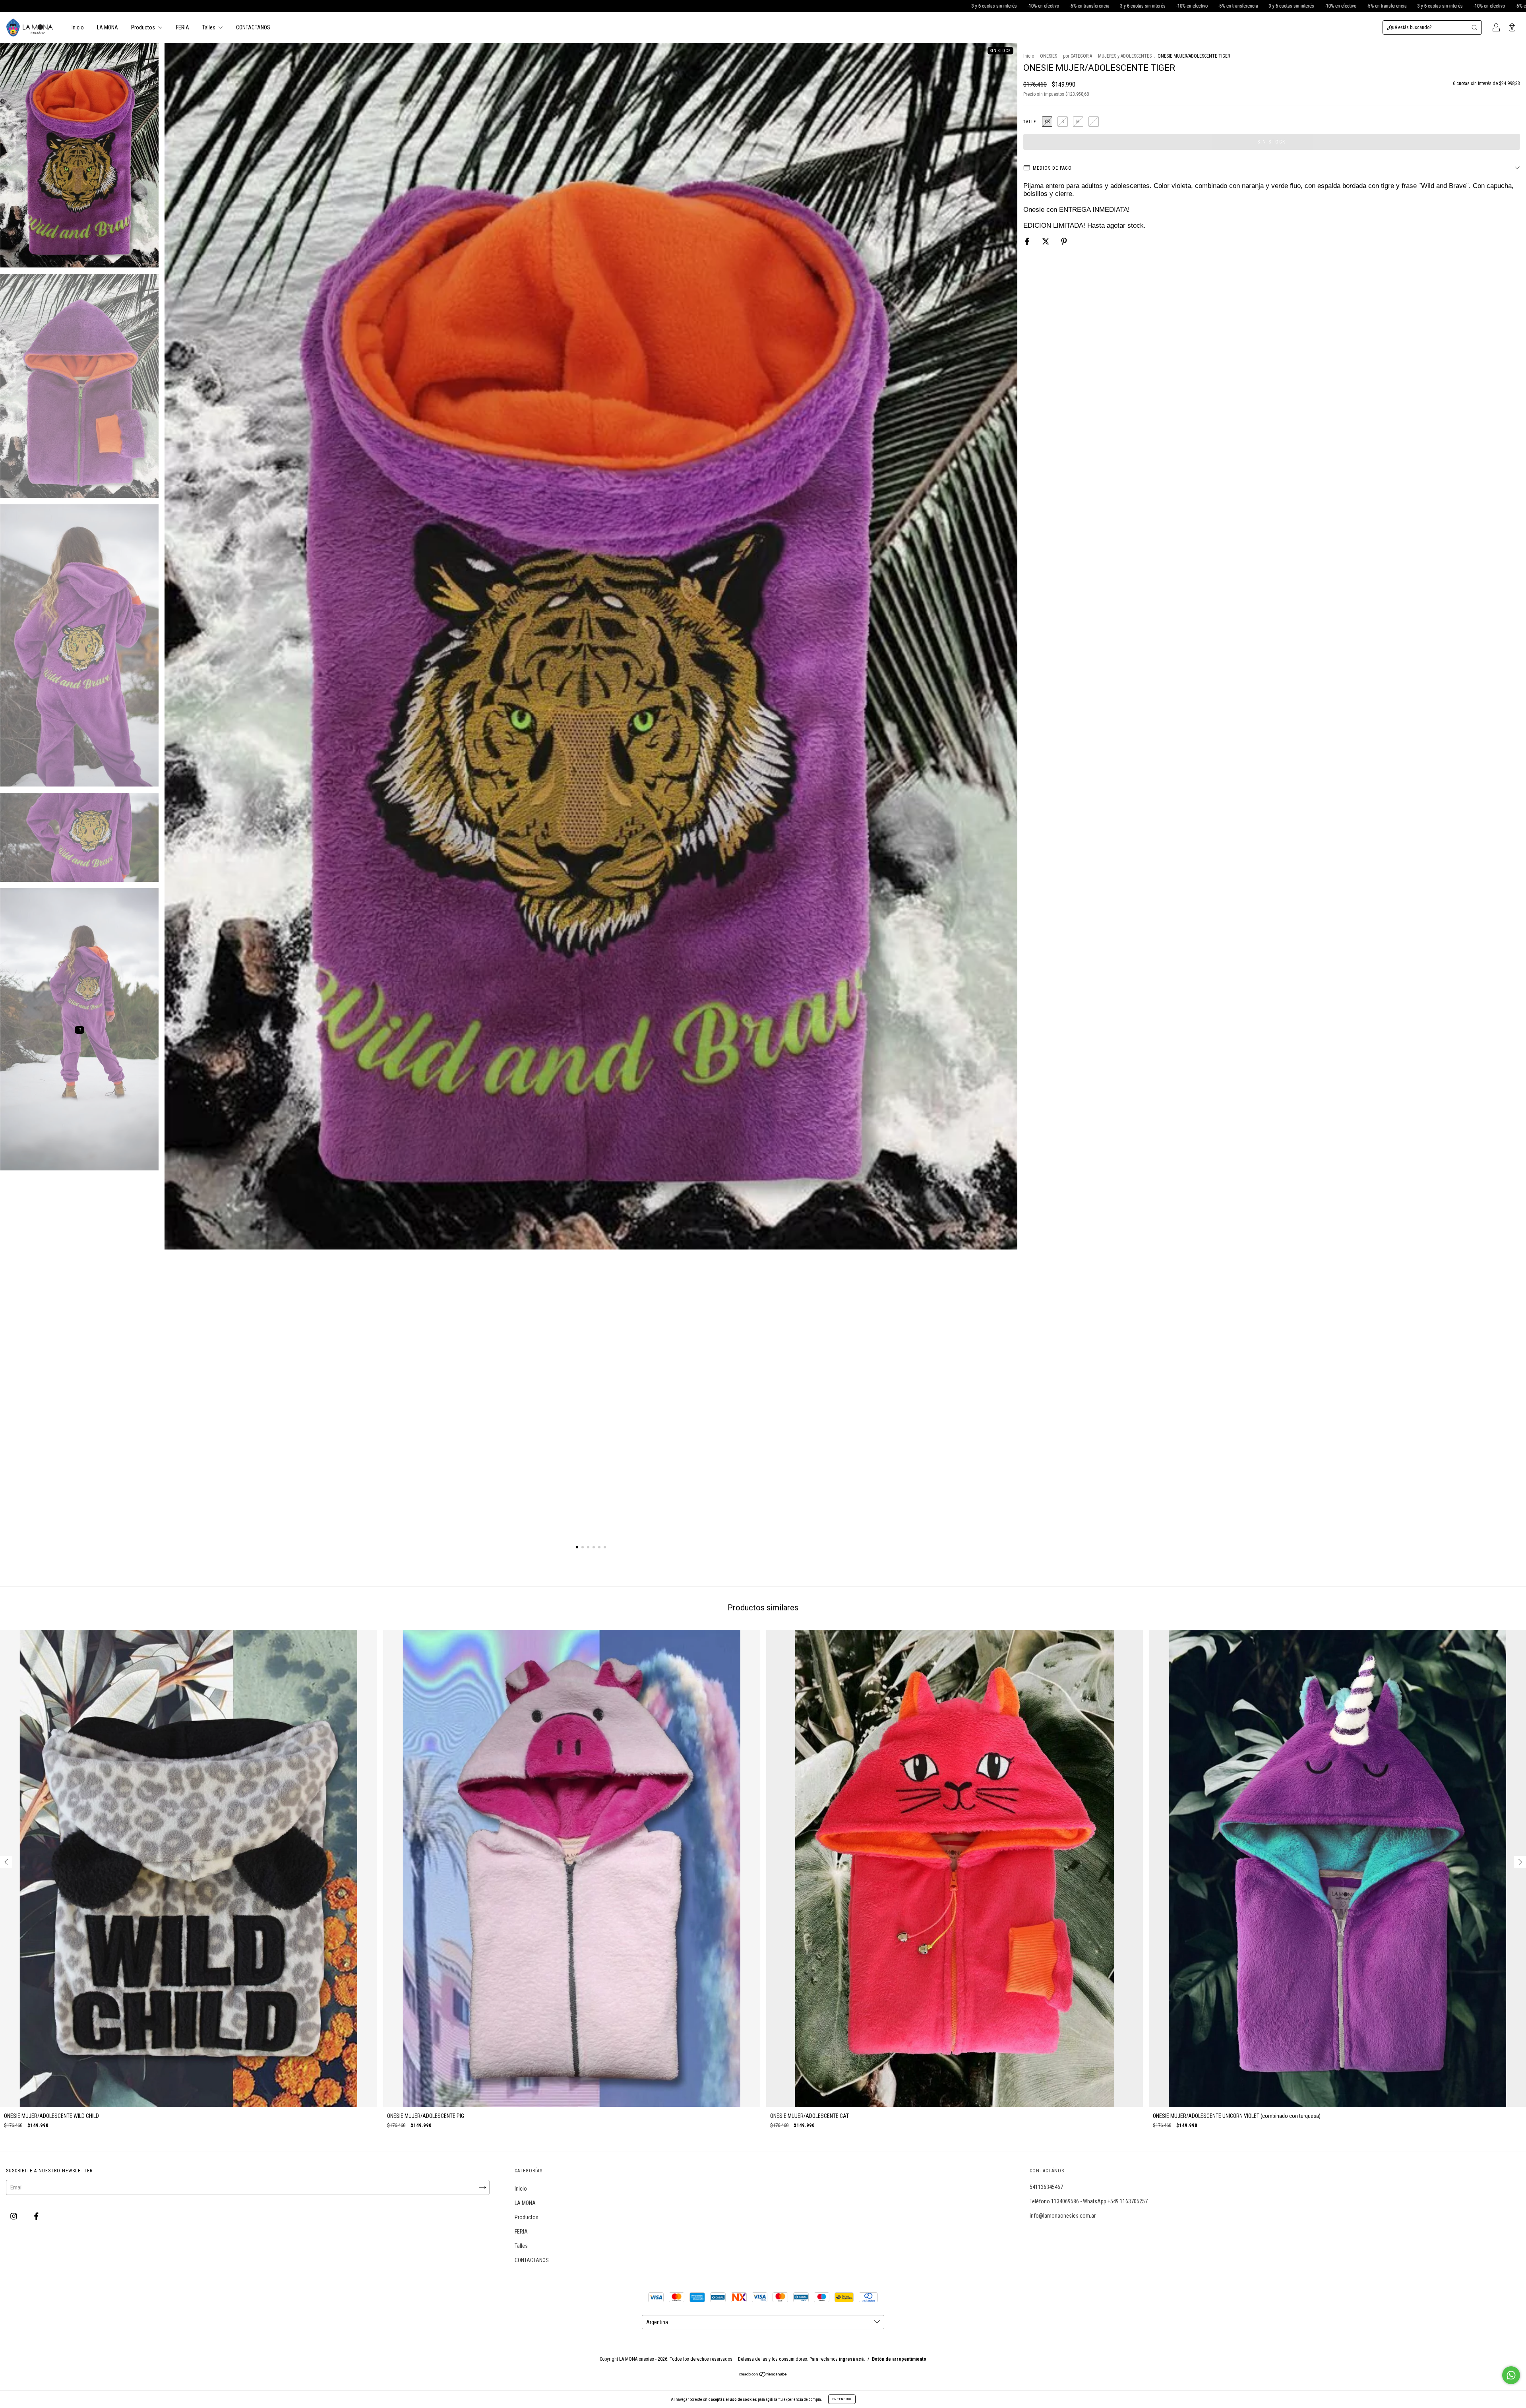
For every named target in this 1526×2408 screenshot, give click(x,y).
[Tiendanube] (763, 2375)
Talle (1030, 122)
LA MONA (107, 27)
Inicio (78, 27)
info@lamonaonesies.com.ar (1063, 2216)
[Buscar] (1474, 27)
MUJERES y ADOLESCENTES (1125, 56)
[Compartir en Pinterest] (1064, 241)
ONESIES (1049, 56)
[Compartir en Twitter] (1046, 241)
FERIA (183, 27)
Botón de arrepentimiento (899, 2359)
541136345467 (1046, 2187)
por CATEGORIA (1078, 56)
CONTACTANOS (253, 27)
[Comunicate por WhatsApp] (1511, 2375)
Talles (209, 27)
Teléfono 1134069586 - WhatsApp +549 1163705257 (1089, 2201)
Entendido (842, 2399)
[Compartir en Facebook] (1028, 241)
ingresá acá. (852, 2359)
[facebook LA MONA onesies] (36, 2216)
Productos (144, 27)
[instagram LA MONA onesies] (14, 2216)
